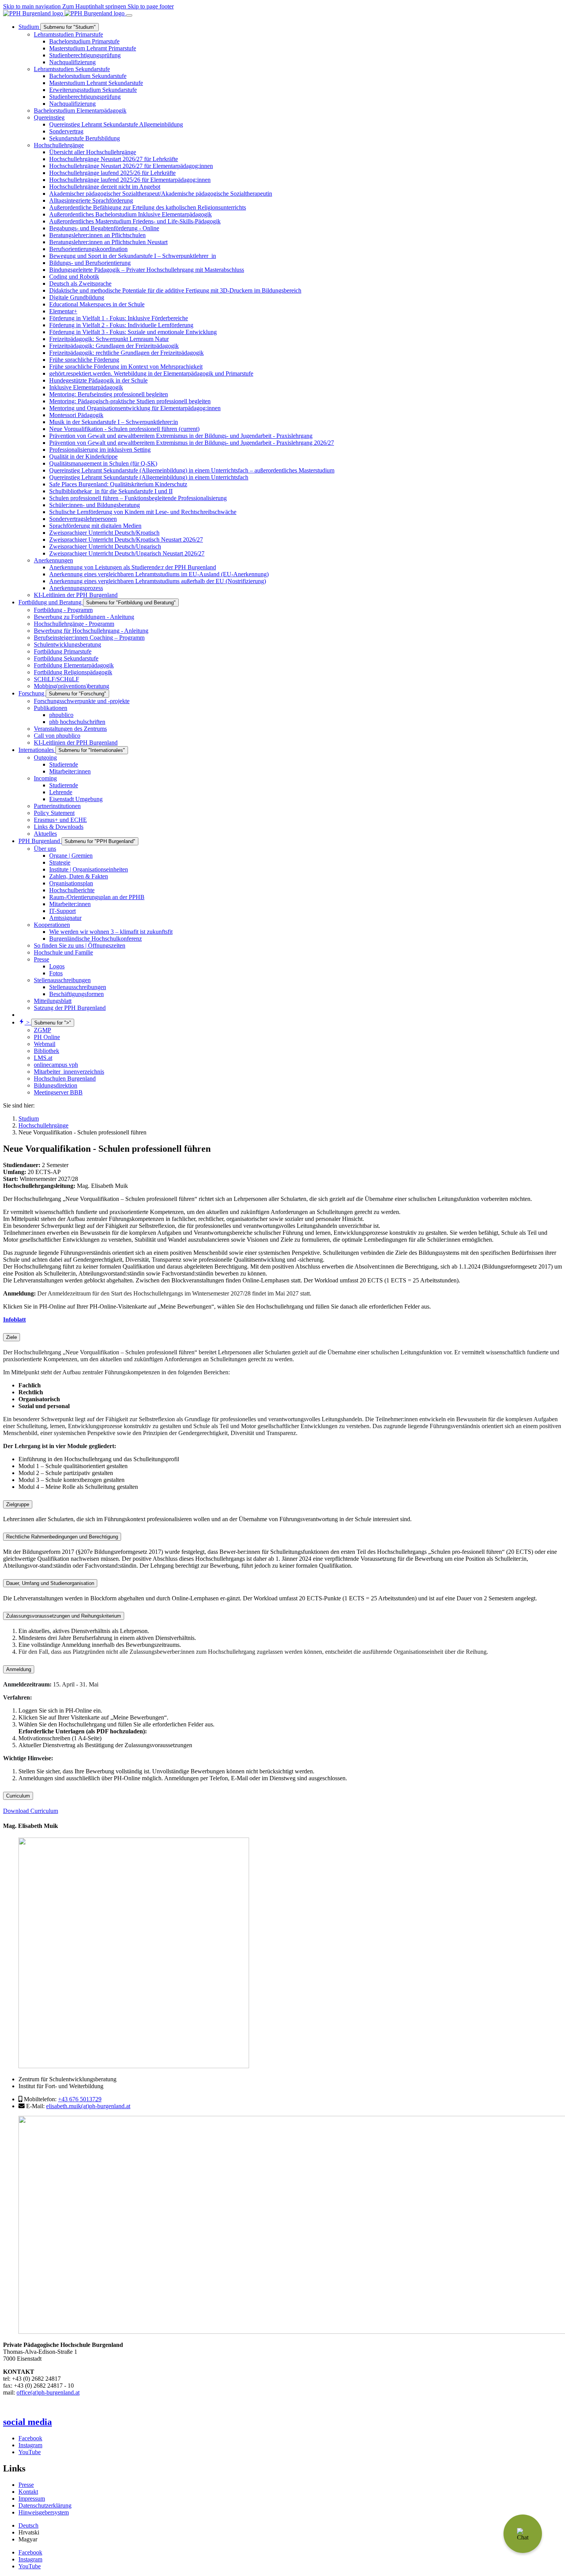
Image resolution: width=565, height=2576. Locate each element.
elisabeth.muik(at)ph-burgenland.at (88, 2106)
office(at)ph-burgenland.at (48, 2392)
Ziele (12, 1337)
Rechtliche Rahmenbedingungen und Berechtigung (62, 1537)
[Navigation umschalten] (129, 15)
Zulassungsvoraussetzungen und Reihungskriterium (64, 1616)
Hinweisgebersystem (44, 2512)
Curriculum (18, 1796)
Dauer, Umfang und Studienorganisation (50, 1583)
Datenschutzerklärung (45, 2505)
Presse (26, 2485)
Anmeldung (19, 1669)
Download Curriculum (31, 1811)
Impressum (32, 2499)
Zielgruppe (18, 1504)
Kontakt (28, 2492)
